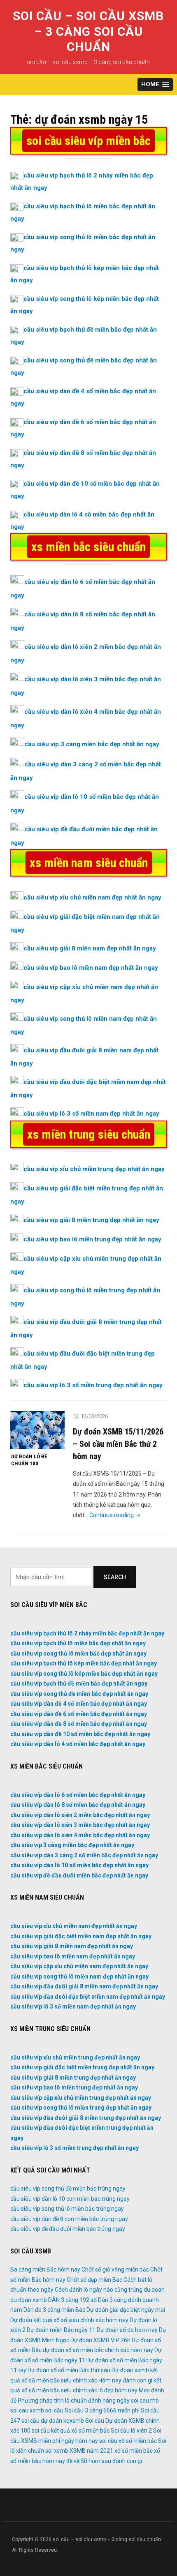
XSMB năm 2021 (91, 2451)
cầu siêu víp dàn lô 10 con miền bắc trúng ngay (70, 2199)
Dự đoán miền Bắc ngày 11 (61, 2330)
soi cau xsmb (27, 2410)
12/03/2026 (94, 1416)
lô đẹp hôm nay (118, 2390)
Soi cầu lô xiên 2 (131, 2431)
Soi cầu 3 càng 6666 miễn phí (102, 2410)
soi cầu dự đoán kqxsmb (53, 2421)
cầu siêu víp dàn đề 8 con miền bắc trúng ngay (69, 2219)
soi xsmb (57, 2451)
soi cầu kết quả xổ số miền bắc (71, 2431)
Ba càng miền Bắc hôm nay (45, 2269)
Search (115, 1577)
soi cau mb (145, 2401)
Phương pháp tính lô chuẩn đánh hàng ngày (74, 2401)
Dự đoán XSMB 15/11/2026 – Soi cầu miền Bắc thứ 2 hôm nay (118, 1444)
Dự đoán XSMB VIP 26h (100, 2340)
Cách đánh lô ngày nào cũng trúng (99, 2290)
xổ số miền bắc (134, 2451)
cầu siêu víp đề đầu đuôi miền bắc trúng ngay (68, 2229)
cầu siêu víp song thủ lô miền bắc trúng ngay (67, 2209)
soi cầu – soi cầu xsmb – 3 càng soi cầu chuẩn (88, 31)
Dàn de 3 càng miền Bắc (54, 2310)
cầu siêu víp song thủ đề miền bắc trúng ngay (68, 2189)
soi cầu (54, 2410)
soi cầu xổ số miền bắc (128, 2441)
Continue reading (115, 1515)
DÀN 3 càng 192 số (72, 2300)
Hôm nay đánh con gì (125, 2380)
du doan (154, 2290)
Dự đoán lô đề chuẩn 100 (29, 1460)
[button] (155, 84)
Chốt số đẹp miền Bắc (94, 2280)
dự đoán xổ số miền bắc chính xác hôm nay (98, 2350)
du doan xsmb (29, 2300)
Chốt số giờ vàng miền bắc (115, 2269)
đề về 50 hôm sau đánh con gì (104, 2461)
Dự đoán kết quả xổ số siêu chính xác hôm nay (69, 2320)
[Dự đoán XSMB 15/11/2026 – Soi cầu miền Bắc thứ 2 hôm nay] (37, 1430)
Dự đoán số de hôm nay (127, 2330)
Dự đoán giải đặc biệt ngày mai (126, 2310)
